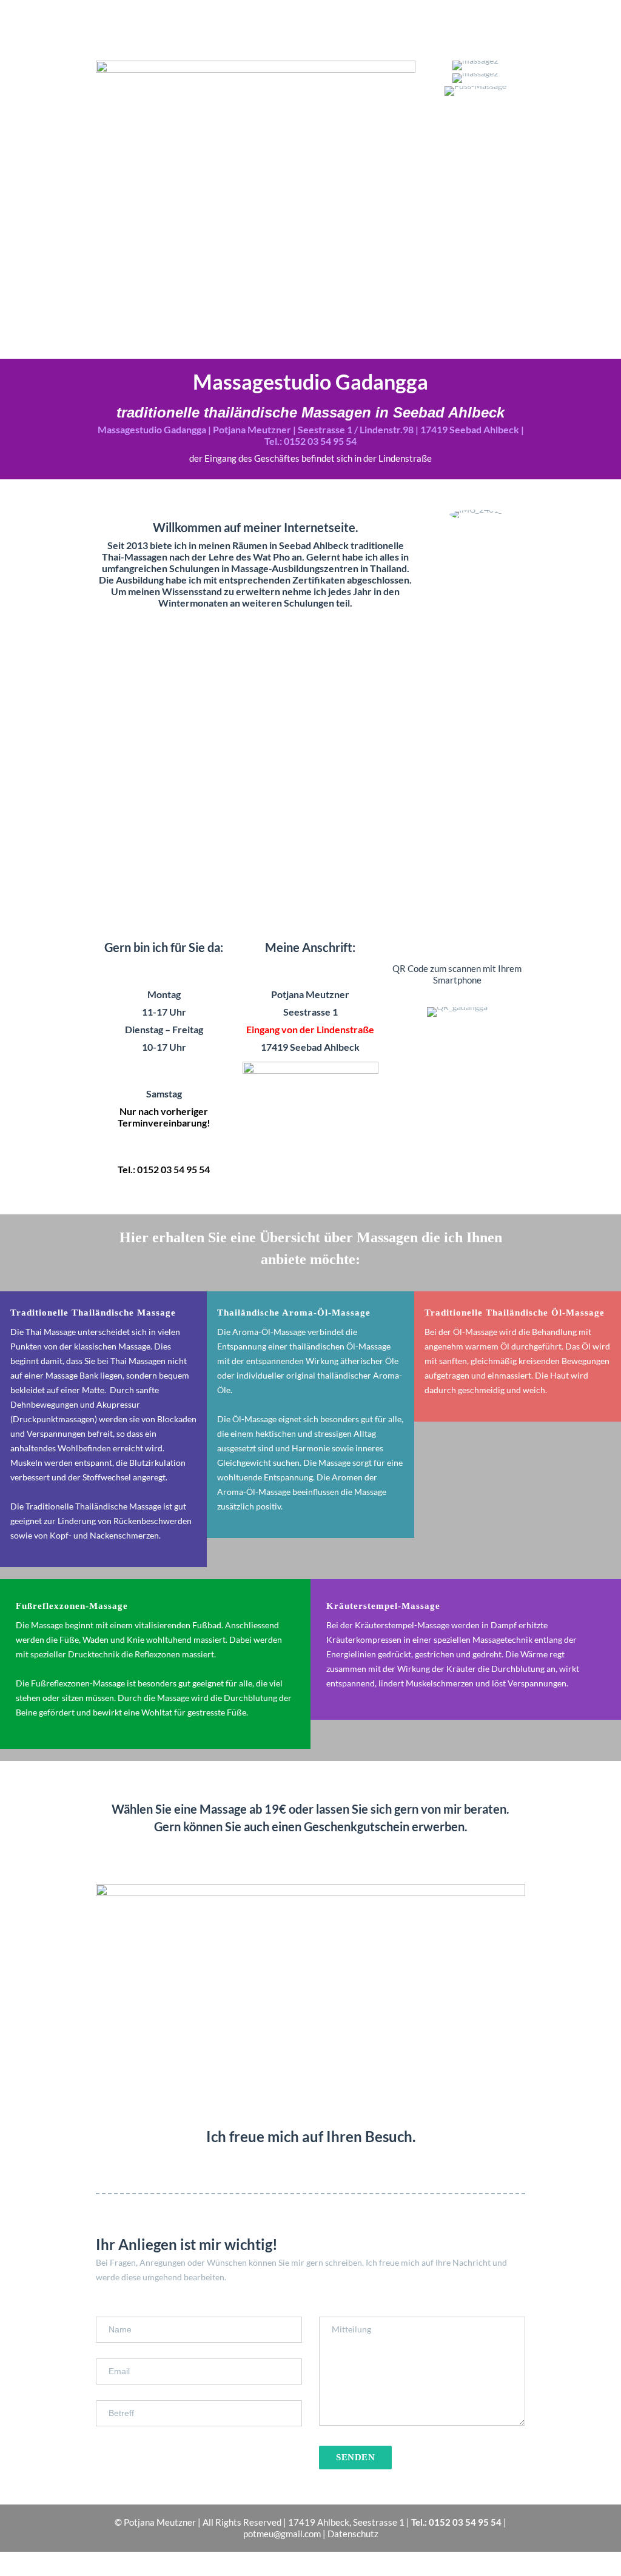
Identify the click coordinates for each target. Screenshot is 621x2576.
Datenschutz (353, 2534)
